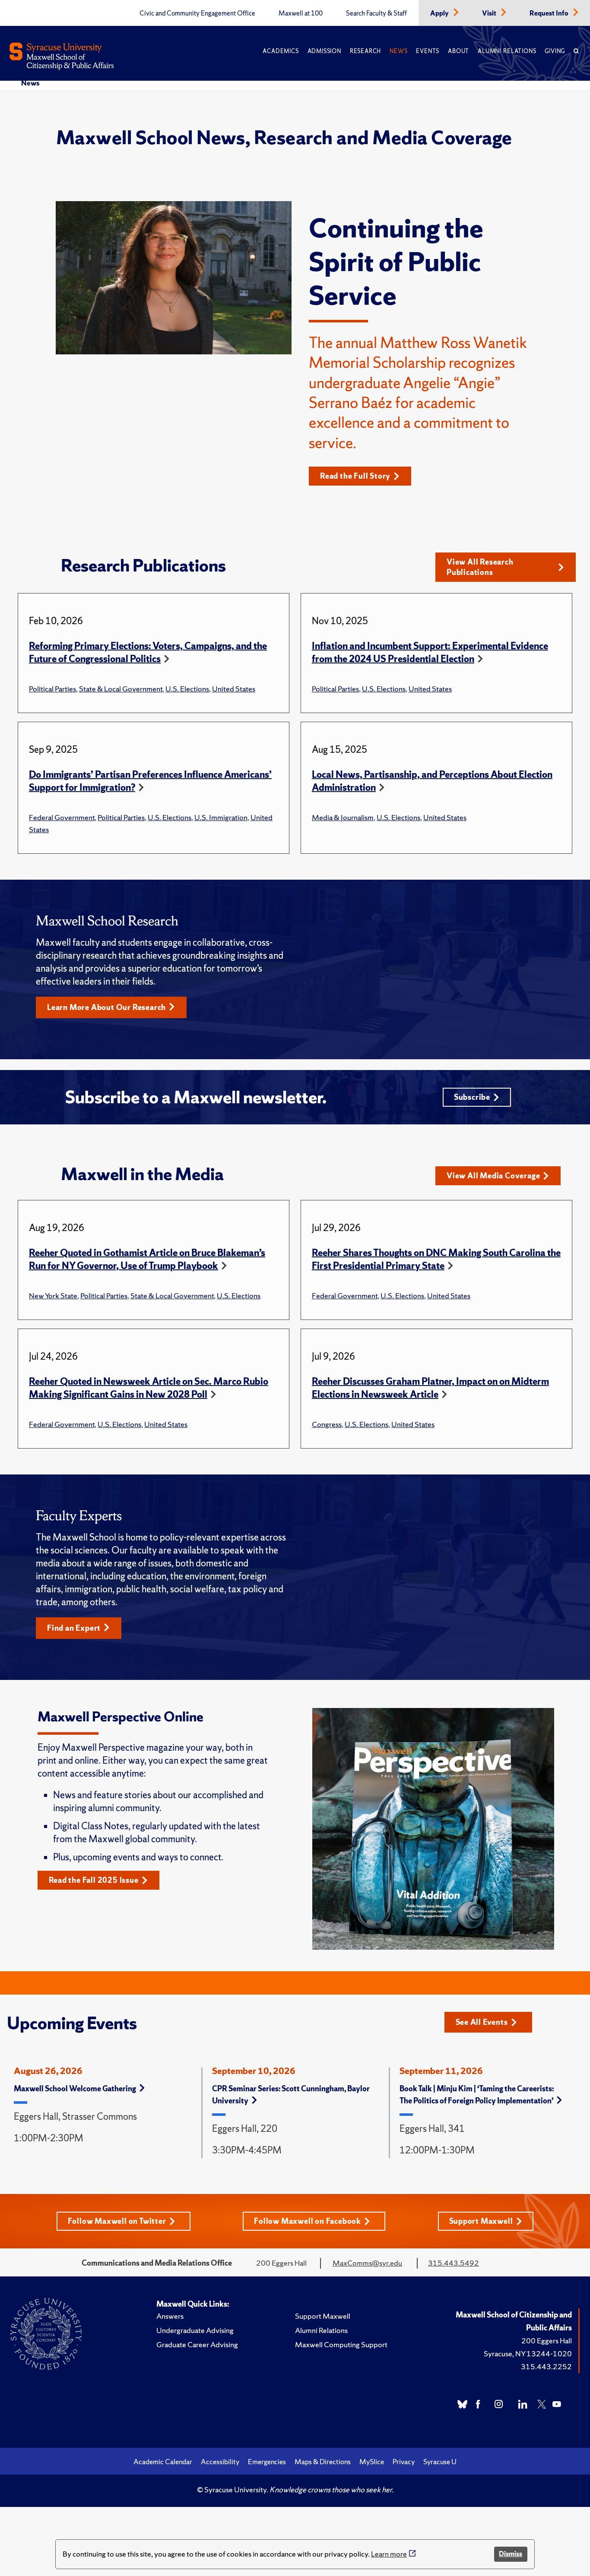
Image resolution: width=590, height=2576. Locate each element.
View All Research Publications (480, 567)
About (458, 51)
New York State (53, 1296)
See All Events (482, 2022)
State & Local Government (121, 689)
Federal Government (62, 817)
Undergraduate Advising (195, 2330)
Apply (440, 13)
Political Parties (52, 689)
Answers (170, 2316)
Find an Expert (74, 1628)
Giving (555, 51)
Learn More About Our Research (106, 1007)
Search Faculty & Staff (376, 13)
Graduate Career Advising (197, 2344)
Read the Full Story (355, 476)
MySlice (372, 2462)
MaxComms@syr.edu (367, 2263)
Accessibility (220, 2462)
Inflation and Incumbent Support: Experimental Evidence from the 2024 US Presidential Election (430, 652)
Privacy (404, 2462)
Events (428, 51)
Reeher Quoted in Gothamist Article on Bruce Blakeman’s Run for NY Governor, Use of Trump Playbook (147, 1259)
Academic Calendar (163, 2462)
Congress (327, 1424)
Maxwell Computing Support (341, 2344)
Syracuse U (440, 2462)
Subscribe (472, 1097)
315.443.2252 (546, 2366)
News (398, 51)
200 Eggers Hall (547, 2341)
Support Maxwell (481, 2221)
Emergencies (267, 2462)
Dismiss (511, 2554)
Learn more (389, 2554)
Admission (324, 51)
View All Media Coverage (493, 1176)
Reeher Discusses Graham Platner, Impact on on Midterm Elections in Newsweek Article (430, 1388)
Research (365, 51)
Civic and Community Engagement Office (197, 13)
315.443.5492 (454, 2263)
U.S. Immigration (221, 817)
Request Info (550, 13)
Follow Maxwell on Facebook (308, 2221)
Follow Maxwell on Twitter (117, 2221)
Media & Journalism (343, 817)
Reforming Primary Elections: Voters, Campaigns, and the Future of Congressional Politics (148, 652)
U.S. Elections (187, 689)
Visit (490, 13)
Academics (281, 51)
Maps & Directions (323, 2462)
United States (234, 689)
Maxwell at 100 (301, 13)
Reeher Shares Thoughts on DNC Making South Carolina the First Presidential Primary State (436, 1259)
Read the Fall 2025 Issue (94, 1880)
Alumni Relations (507, 51)
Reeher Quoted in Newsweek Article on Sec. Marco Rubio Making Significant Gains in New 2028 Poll (149, 1388)
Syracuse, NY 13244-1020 (528, 2353)
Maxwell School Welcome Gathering (75, 2088)
